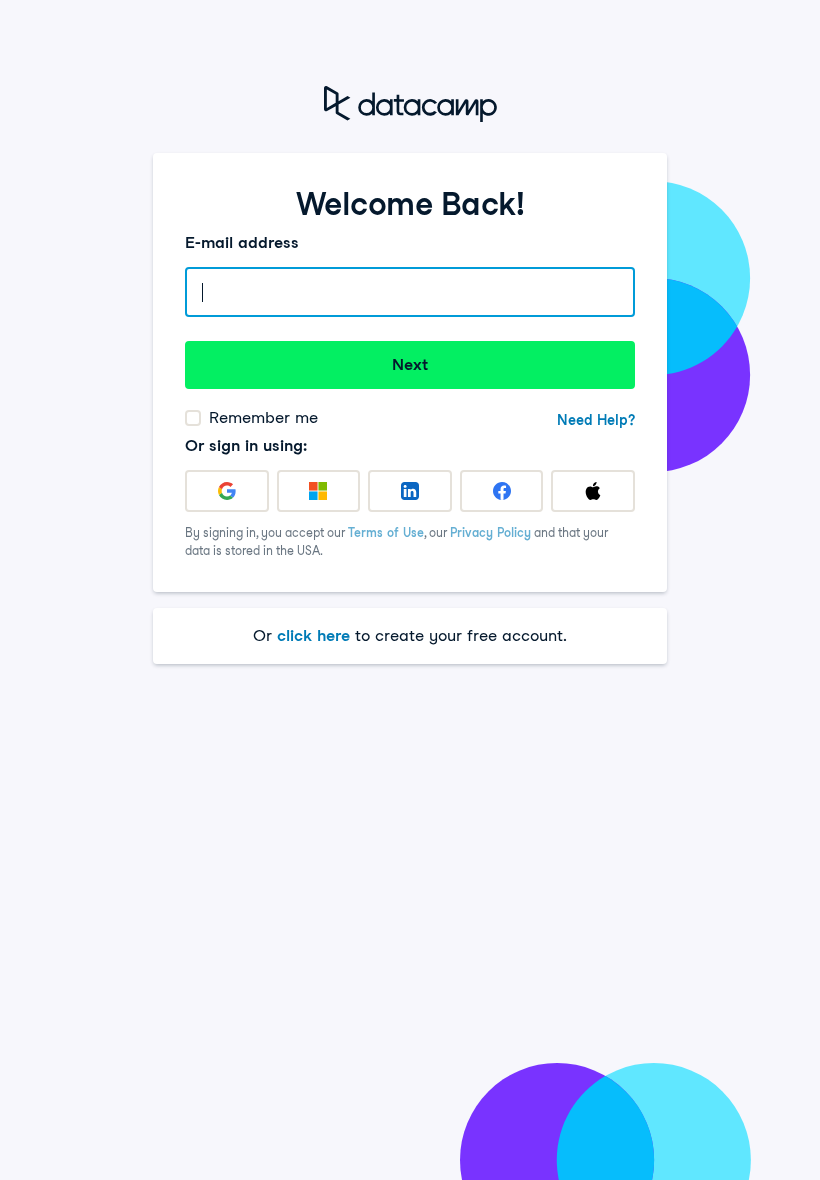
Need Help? (596, 420)
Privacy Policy (490, 532)
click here (313, 635)
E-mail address (242, 242)
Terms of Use (386, 532)
